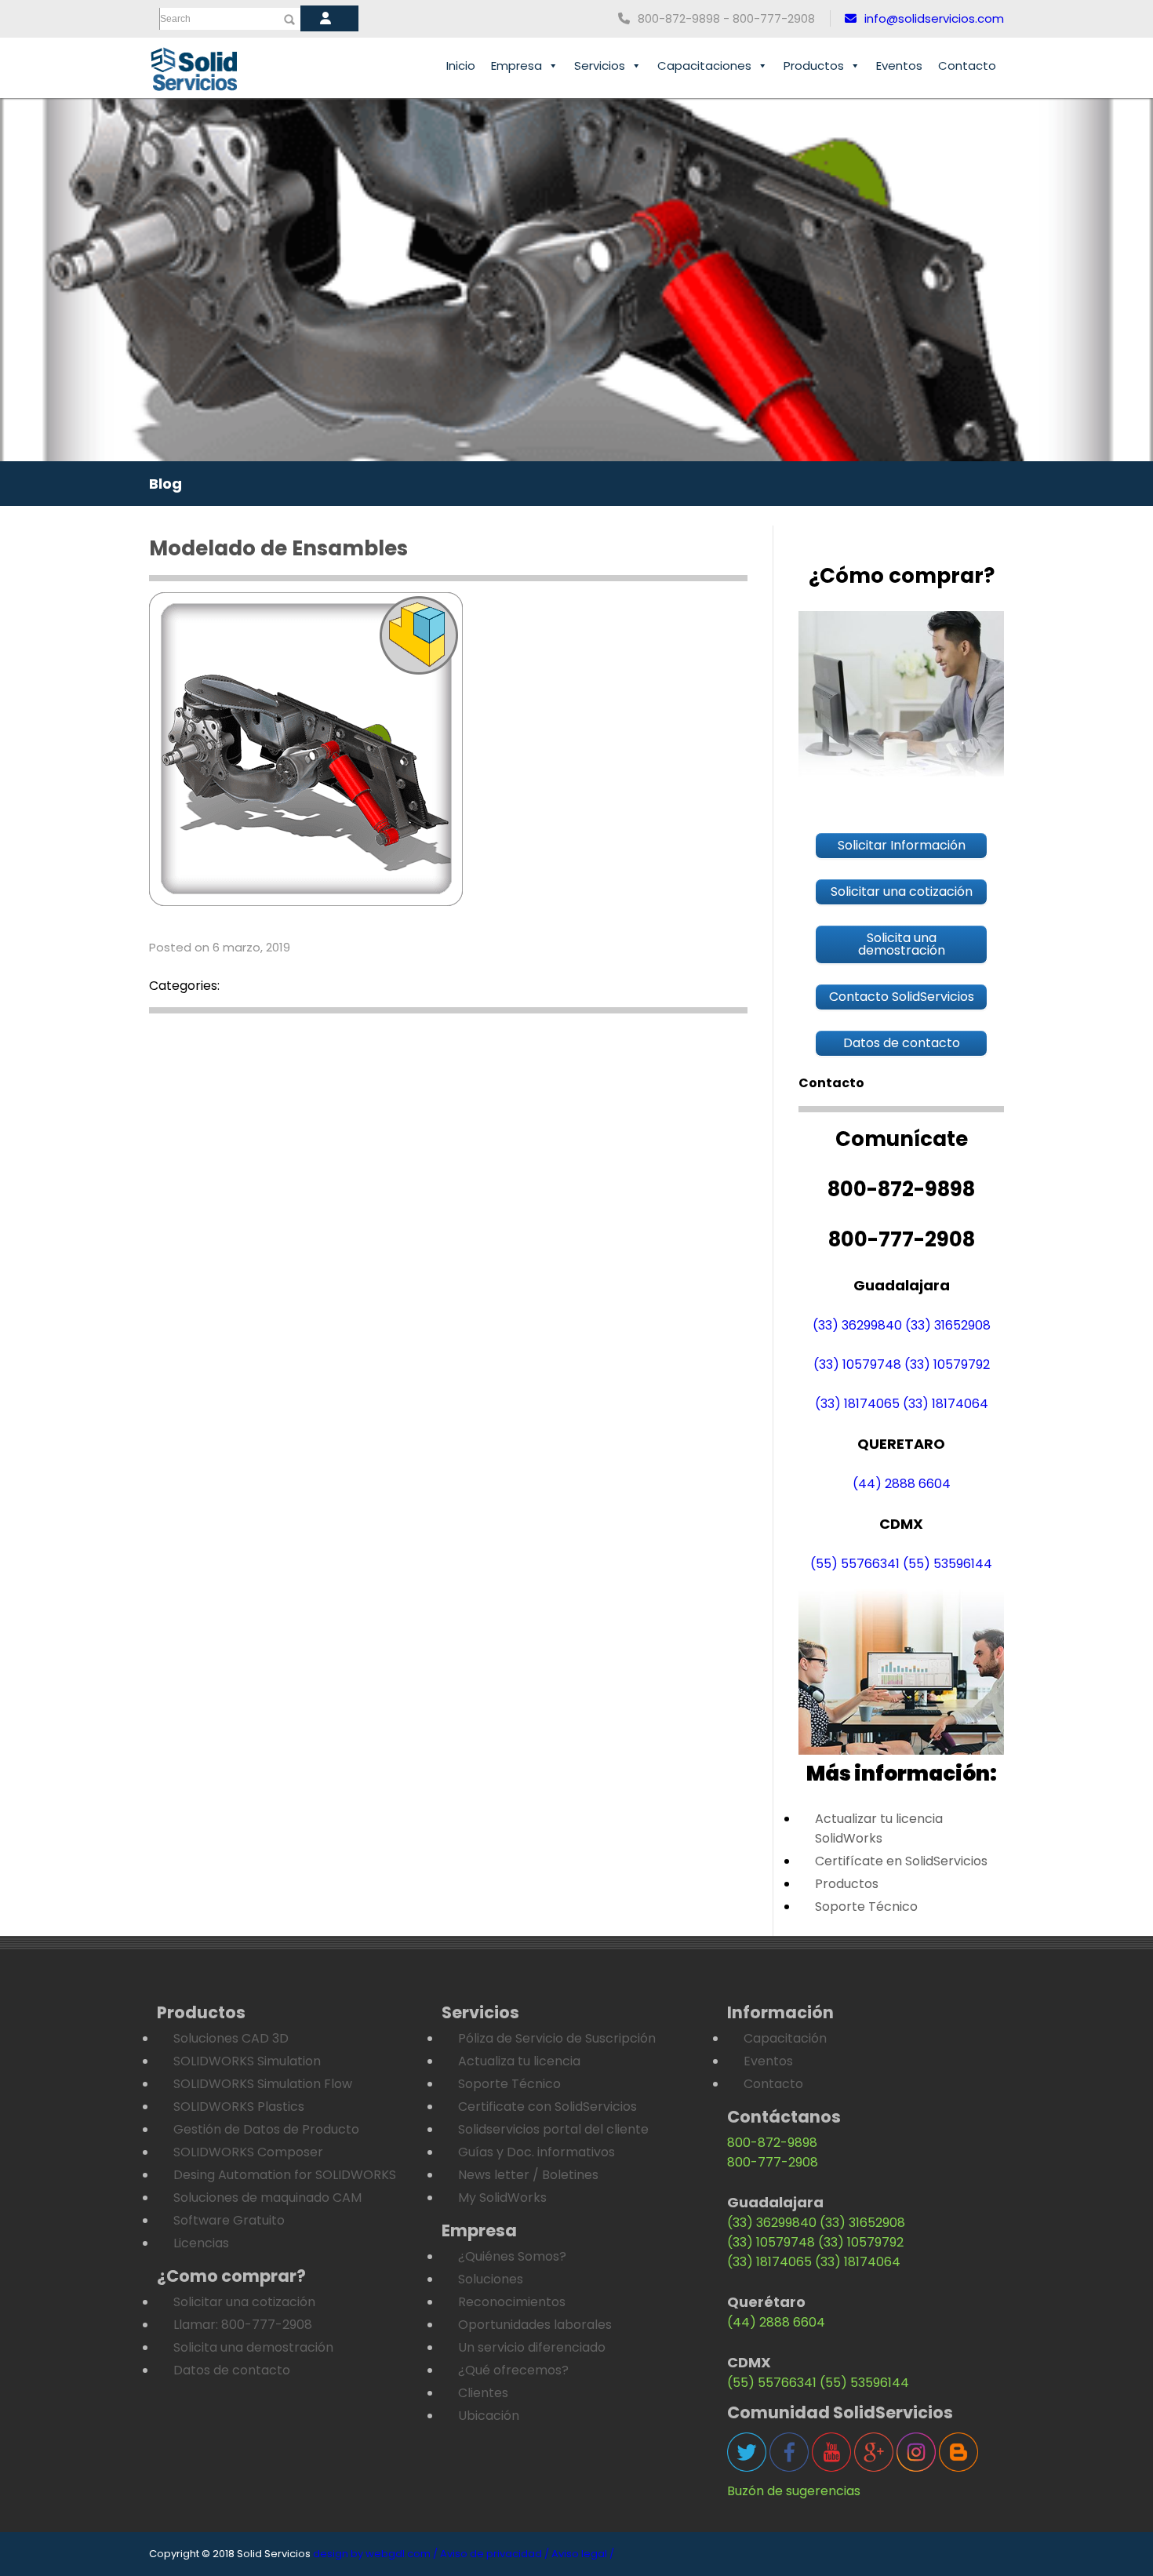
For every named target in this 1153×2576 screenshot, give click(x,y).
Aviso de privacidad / (495, 2554)
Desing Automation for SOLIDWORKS (285, 2175)
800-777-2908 (773, 2162)
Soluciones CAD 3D (231, 2038)
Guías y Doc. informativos (536, 2152)
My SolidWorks (502, 2198)
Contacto (967, 65)
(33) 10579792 (947, 1364)
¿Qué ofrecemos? (513, 2370)
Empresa (516, 65)
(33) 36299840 (857, 1325)
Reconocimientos (512, 2302)
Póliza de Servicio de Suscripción (557, 2038)
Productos (814, 65)
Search (175, 19)
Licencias (201, 2243)
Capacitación (785, 2038)
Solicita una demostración (253, 2347)
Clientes (483, 2393)
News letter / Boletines (528, 2175)
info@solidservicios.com (934, 18)
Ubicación (489, 2416)
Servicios (600, 65)
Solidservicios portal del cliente (553, 2129)
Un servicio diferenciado (532, 2347)
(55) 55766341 (855, 1564)
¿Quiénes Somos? (512, 2256)
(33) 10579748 (857, 1364)
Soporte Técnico (866, 1907)
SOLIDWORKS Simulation (247, 2061)
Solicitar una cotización (244, 2302)
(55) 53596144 (947, 1564)
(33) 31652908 (948, 1325)
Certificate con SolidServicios (547, 2107)
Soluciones (491, 2279)
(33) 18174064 (946, 1404)
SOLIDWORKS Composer (248, 2152)
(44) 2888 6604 (902, 1484)
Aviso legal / (583, 2554)
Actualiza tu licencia (519, 2061)
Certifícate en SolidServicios (901, 1861)
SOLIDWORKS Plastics (239, 2107)
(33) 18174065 (857, 1404)
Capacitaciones (704, 65)
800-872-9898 (772, 2143)
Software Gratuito (229, 2220)
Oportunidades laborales (535, 2325)
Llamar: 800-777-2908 (243, 2325)
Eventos (899, 65)
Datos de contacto (232, 2370)
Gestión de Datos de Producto (266, 2129)
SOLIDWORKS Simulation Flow (263, 2084)
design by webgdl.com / (375, 2554)
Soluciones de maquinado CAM (267, 2198)
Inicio (461, 65)
